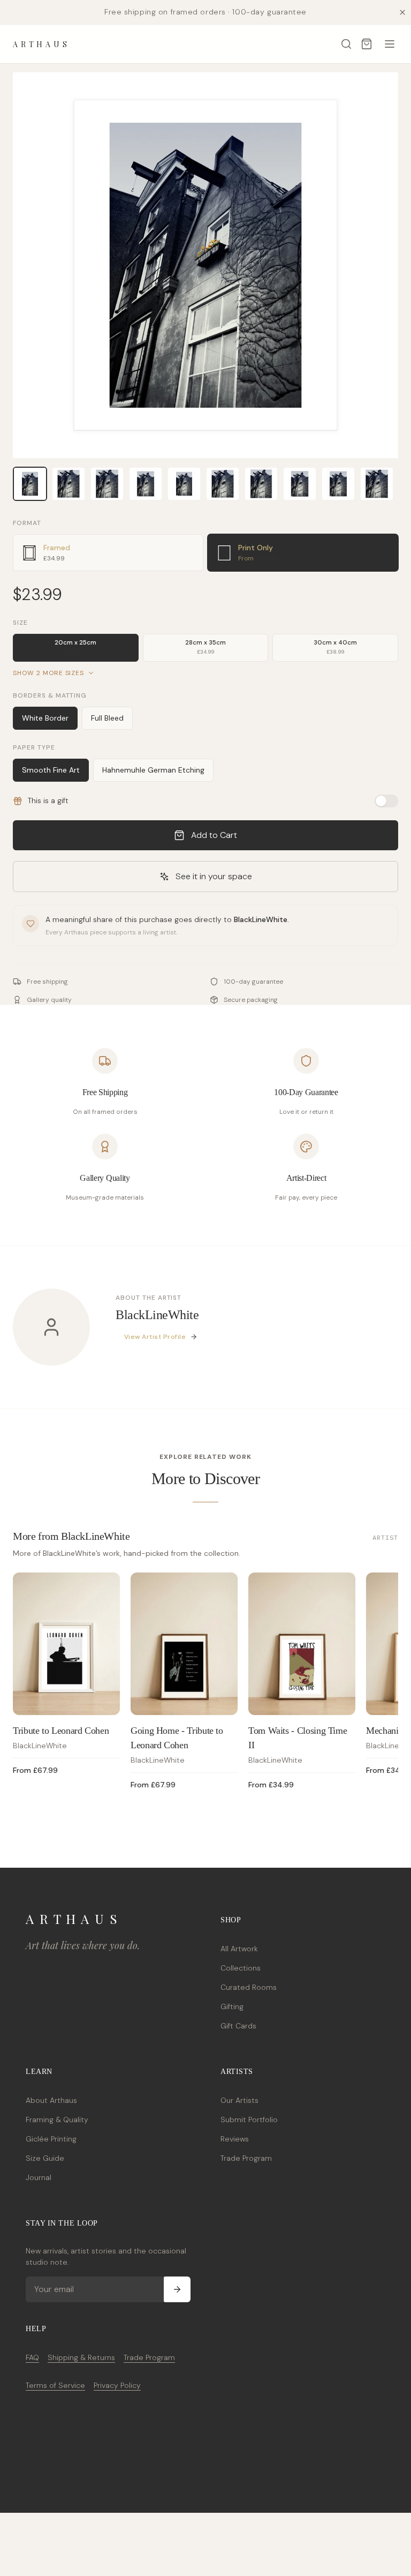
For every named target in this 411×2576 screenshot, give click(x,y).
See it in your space (214, 876)
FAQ (32, 2357)
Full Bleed (107, 718)
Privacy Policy (117, 2385)
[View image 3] (107, 484)
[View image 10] (377, 484)
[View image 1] (30, 484)
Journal (39, 2177)
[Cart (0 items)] (367, 44)
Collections (241, 1968)
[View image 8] (300, 484)
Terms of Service (55, 2385)
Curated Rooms (249, 1987)
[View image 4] (146, 484)
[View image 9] (338, 484)
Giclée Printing (51, 2139)
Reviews (235, 2139)
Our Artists (239, 2100)
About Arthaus (51, 2100)
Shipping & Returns (81, 2357)
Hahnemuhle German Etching (153, 770)
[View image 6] (223, 484)
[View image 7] (261, 484)
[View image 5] (184, 484)
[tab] (108, 553)
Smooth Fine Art (51, 770)
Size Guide (45, 2158)
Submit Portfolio (249, 2120)
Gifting (232, 2006)
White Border (45, 718)
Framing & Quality (57, 2120)
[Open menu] (390, 44)
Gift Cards (238, 2026)
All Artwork (239, 1949)
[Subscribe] (177, 2289)
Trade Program (246, 2158)
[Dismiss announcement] (402, 12)
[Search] (346, 44)
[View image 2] (68, 484)
